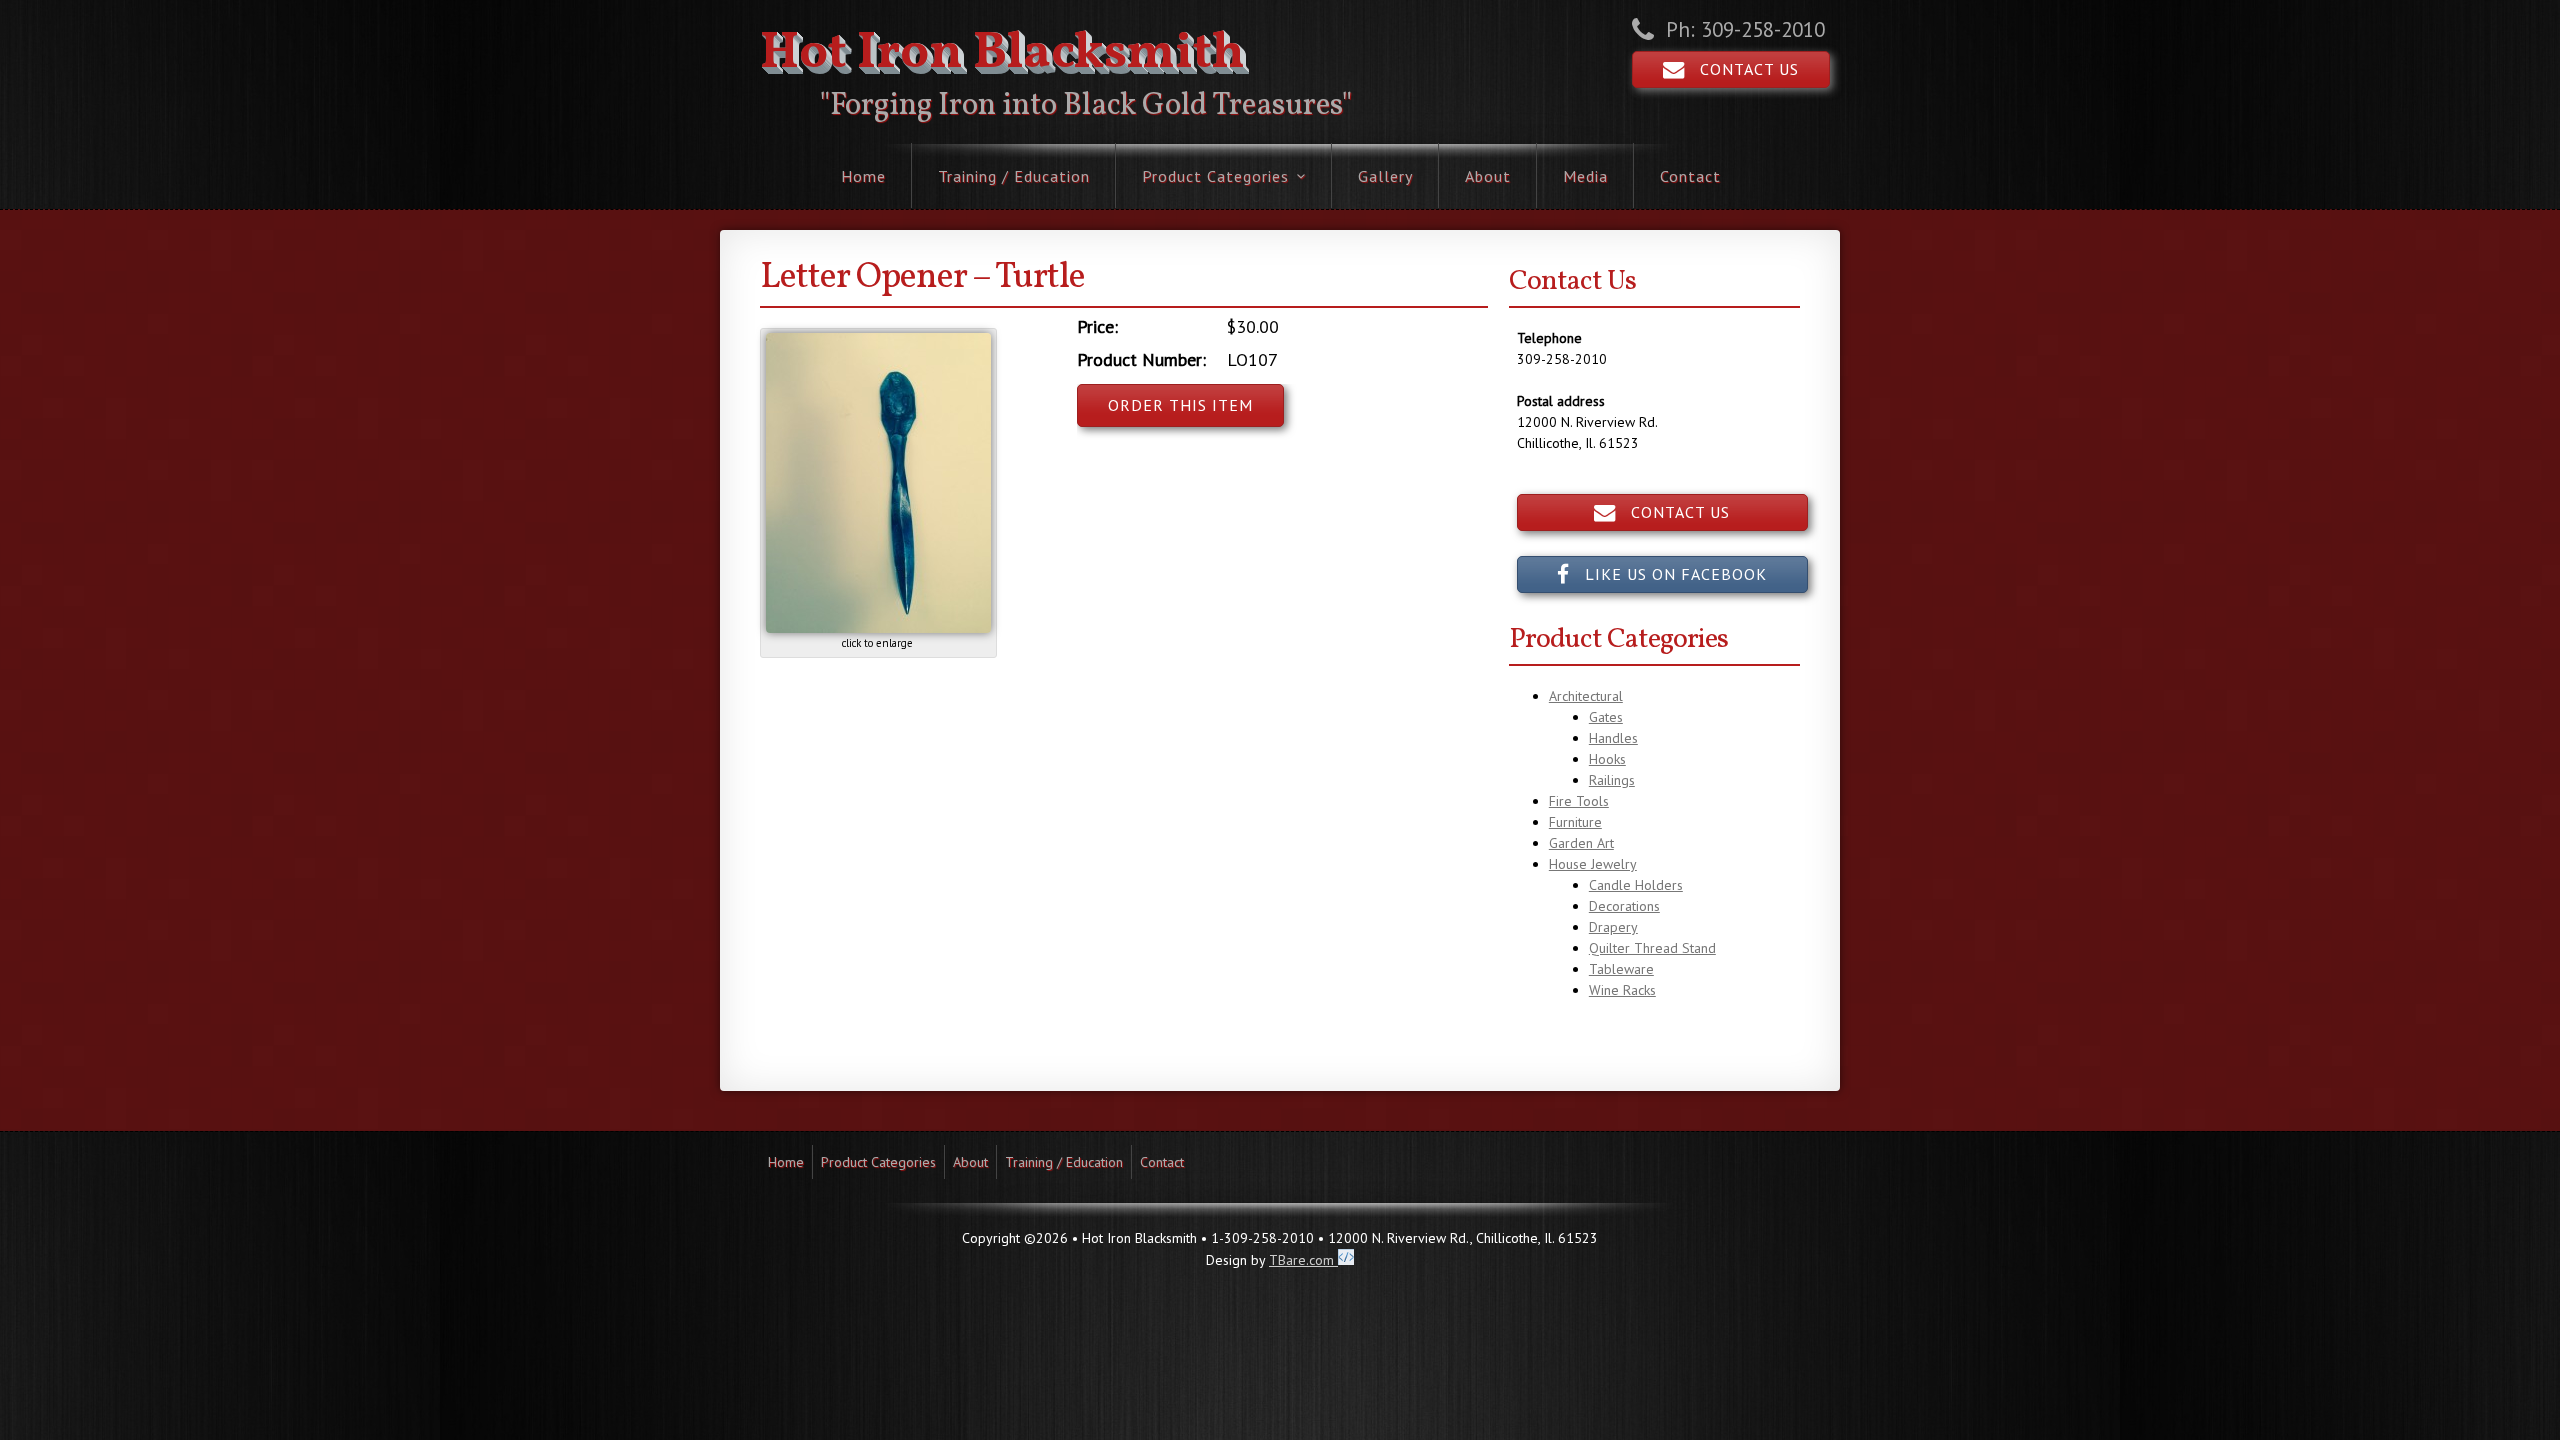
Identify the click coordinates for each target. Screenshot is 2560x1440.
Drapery (1613, 927)
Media (1585, 176)
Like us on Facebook (1668, 574)
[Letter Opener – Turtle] (878, 628)
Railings (1612, 780)
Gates (1606, 717)
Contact (1690, 176)
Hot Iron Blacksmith (1002, 54)
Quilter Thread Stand (1652, 948)
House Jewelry (1593, 864)
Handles (1613, 738)
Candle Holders (1636, 885)
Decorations (1624, 906)
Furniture (1575, 822)
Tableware (1621, 969)
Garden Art (1581, 843)
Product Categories (1215, 176)
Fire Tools (1579, 801)
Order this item (1180, 405)
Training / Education (1014, 176)
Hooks (1607, 759)
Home (863, 176)
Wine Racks (1622, 990)
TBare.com (1303, 1260)
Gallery (1385, 176)
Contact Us (1742, 69)
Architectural (1586, 696)
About (1488, 176)
